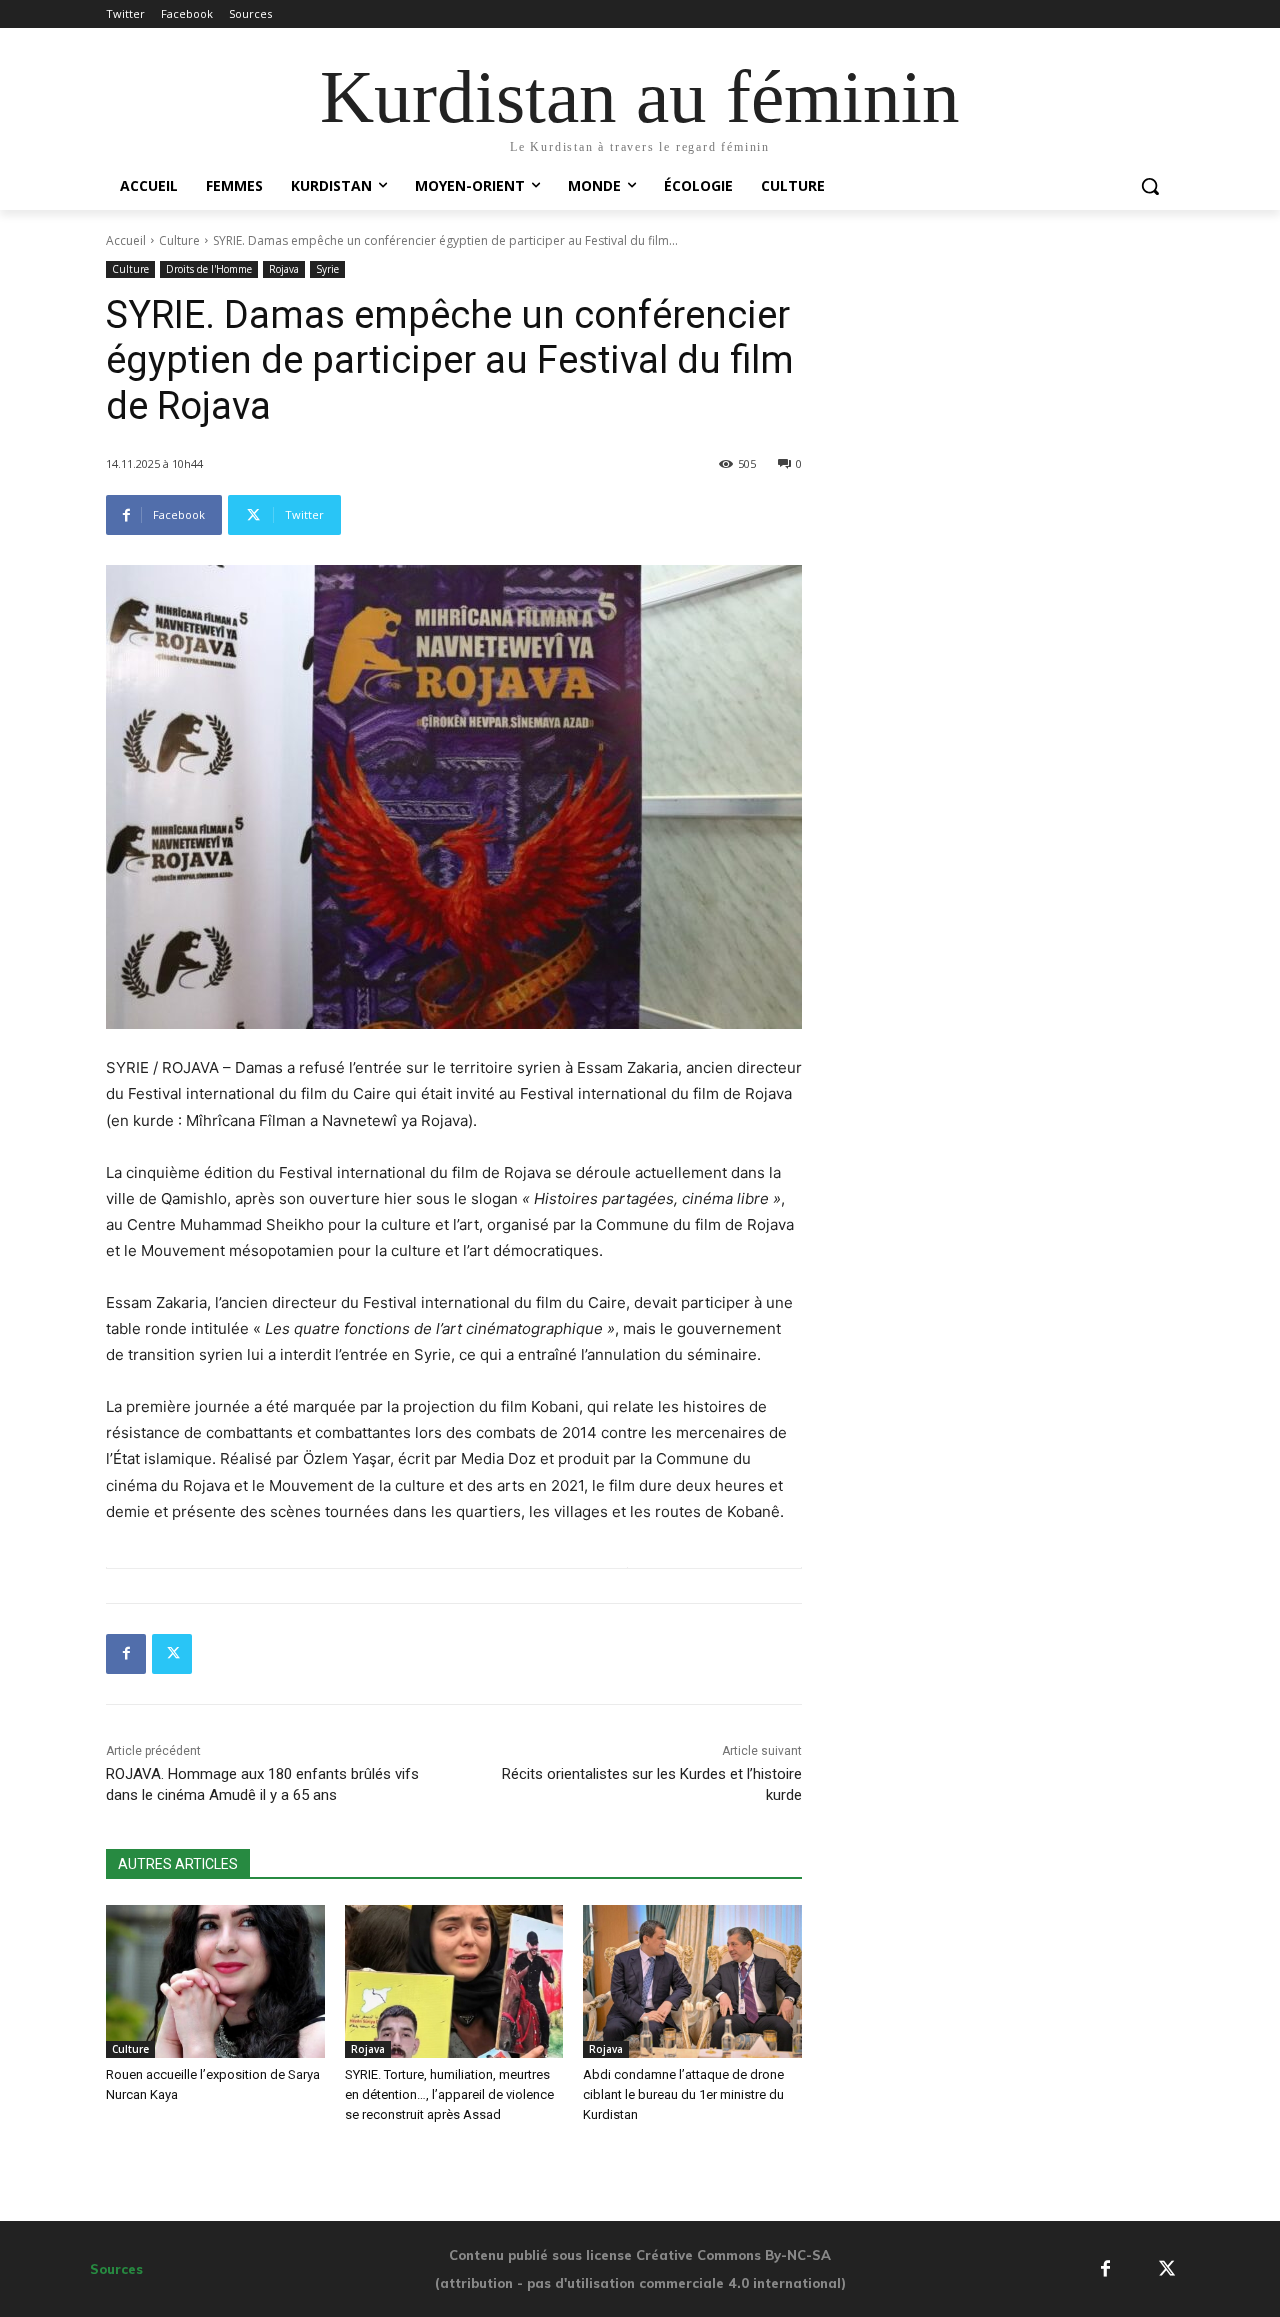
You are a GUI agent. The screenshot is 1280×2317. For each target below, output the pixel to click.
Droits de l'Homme (209, 269)
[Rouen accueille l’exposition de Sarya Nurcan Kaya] (215, 1981)
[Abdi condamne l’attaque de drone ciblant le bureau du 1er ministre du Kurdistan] (692, 1981)
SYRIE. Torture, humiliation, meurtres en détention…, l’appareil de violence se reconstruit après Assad (449, 2094)
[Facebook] (126, 1654)
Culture (179, 240)
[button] (1150, 186)
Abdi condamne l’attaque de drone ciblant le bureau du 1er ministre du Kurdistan (683, 2094)
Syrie (327, 269)
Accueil (126, 240)
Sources (116, 2269)
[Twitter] (172, 1654)
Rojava (284, 269)
